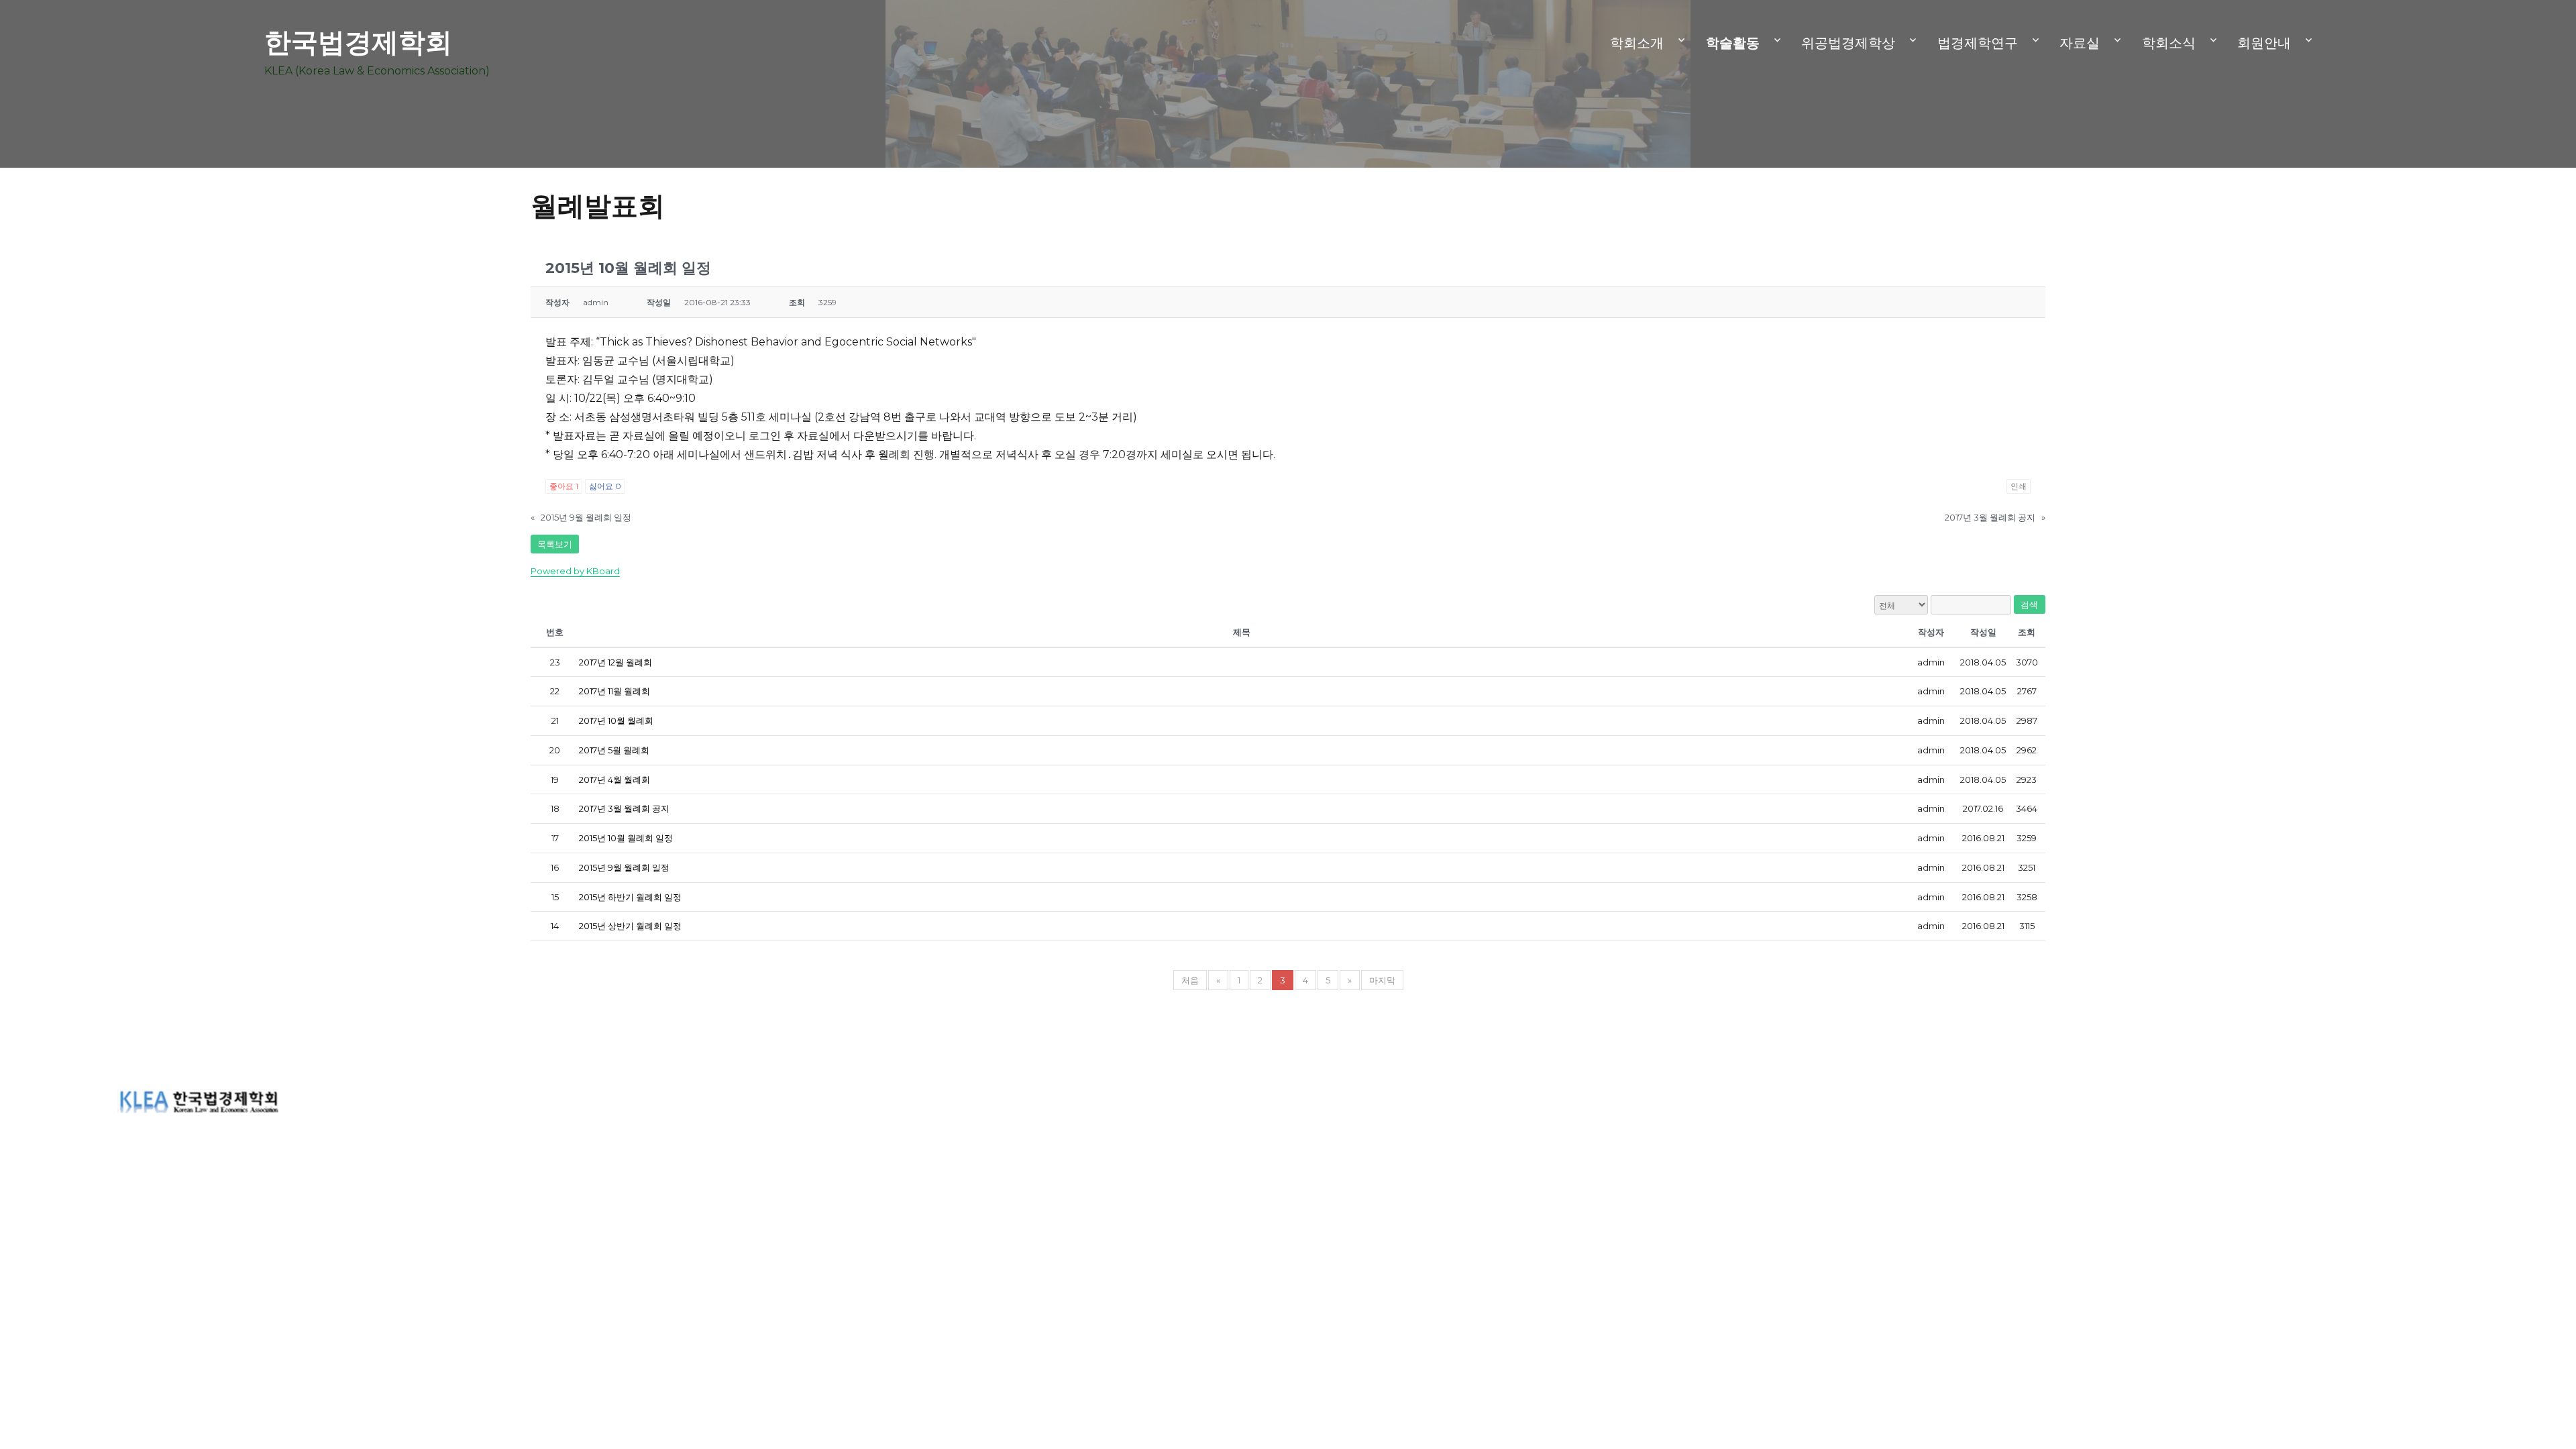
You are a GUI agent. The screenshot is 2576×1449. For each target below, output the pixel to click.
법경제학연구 (1978, 43)
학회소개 (1637, 43)
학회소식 (2169, 43)
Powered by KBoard (575, 571)
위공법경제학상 (1848, 43)
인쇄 (2019, 486)
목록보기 (555, 544)
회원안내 (2264, 43)
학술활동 (1733, 43)
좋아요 (564, 486)
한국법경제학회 (358, 42)
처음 (1190, 980)
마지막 (1382, 980)
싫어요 (605, 486)
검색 (2030, 604)
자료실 (2080, 43)
